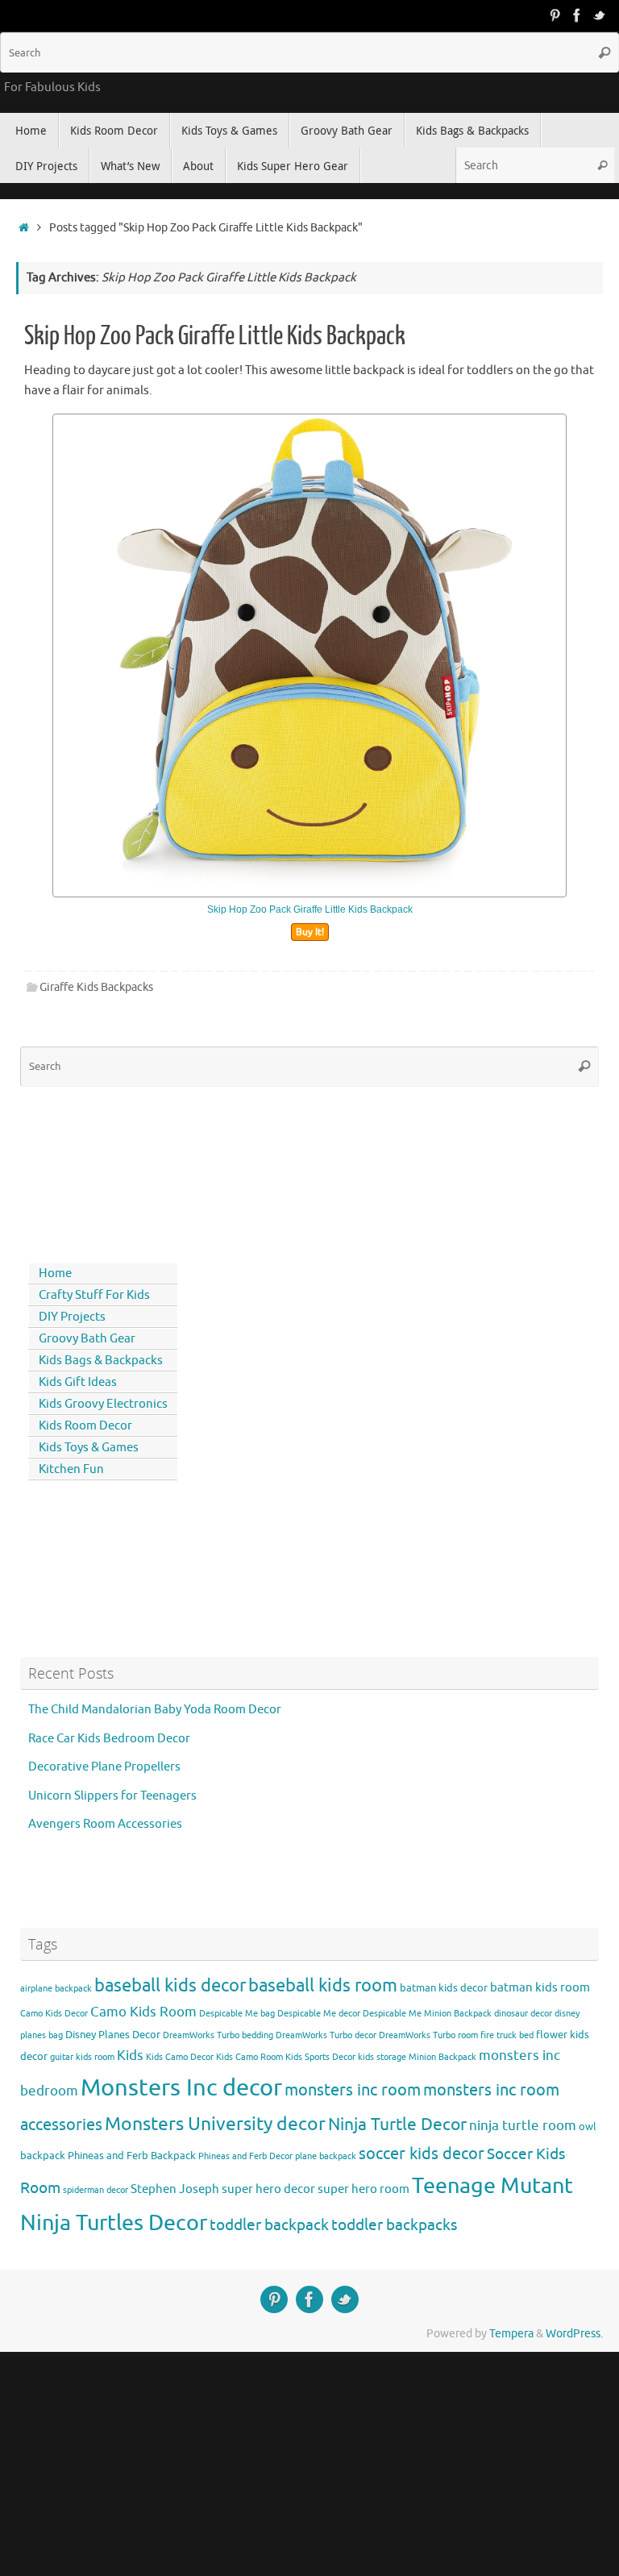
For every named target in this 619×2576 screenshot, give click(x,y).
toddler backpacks (394, 2225)
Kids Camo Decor (180, 2057)
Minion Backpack (442, 2057)
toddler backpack (269, 2225)
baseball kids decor (170, 1985)
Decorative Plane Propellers (104, 1767)
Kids (130, 2056)
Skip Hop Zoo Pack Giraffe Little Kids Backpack (215, 336)
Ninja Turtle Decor (397, 2124)
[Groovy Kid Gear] (577, 15)
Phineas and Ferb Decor (245, 2156)
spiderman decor (96, 2190)
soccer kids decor (422, 2154)
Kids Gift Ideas (78, 1382)
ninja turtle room (523, 2126)
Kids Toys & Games (89, 1448)
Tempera (511, 2334)
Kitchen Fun (71, 1469)
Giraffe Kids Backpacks (96, 987)
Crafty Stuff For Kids (94, 1295)
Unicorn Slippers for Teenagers (112, 1796)
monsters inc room (353, 2090)
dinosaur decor (523, 2014)
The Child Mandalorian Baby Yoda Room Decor (155, 1710)
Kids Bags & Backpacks (101, 1361)
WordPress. (574, 2334)
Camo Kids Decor (54, 2014)
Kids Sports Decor (320, 2057)
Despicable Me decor (319, 2014)
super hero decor (268, 2189)
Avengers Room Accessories (105, 1824)
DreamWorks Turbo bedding (218, 2035)
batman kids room (540, 1987)
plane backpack (326, 2156)
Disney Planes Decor (113, 2035)
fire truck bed (507, 2035)
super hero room (364, 2189)
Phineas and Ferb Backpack (132, 2156)
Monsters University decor (215, 2124)
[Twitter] (600, 15)
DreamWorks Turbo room (428, 2035)
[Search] (604, 52)
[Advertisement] (93, 1171)
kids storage (382, 2057)
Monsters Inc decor (181, 2088)
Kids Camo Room (249, 2057)
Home (55, 1273)
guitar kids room (82, 2057)
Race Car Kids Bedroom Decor (109, 1739)
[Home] (24, 228)
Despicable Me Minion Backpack (427, 2014)
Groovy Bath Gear (87, 1339)
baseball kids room (323, 1985)
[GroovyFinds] (555, 15)
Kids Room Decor (85, 1426)
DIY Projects (72, 1317)
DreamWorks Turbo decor (326, 2035)
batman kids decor (444, 1988)
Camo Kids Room (143, 2012)
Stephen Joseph (175, 2189)
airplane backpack (56, 1989)
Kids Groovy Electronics (103, 1404)
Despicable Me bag (237, 2014)
